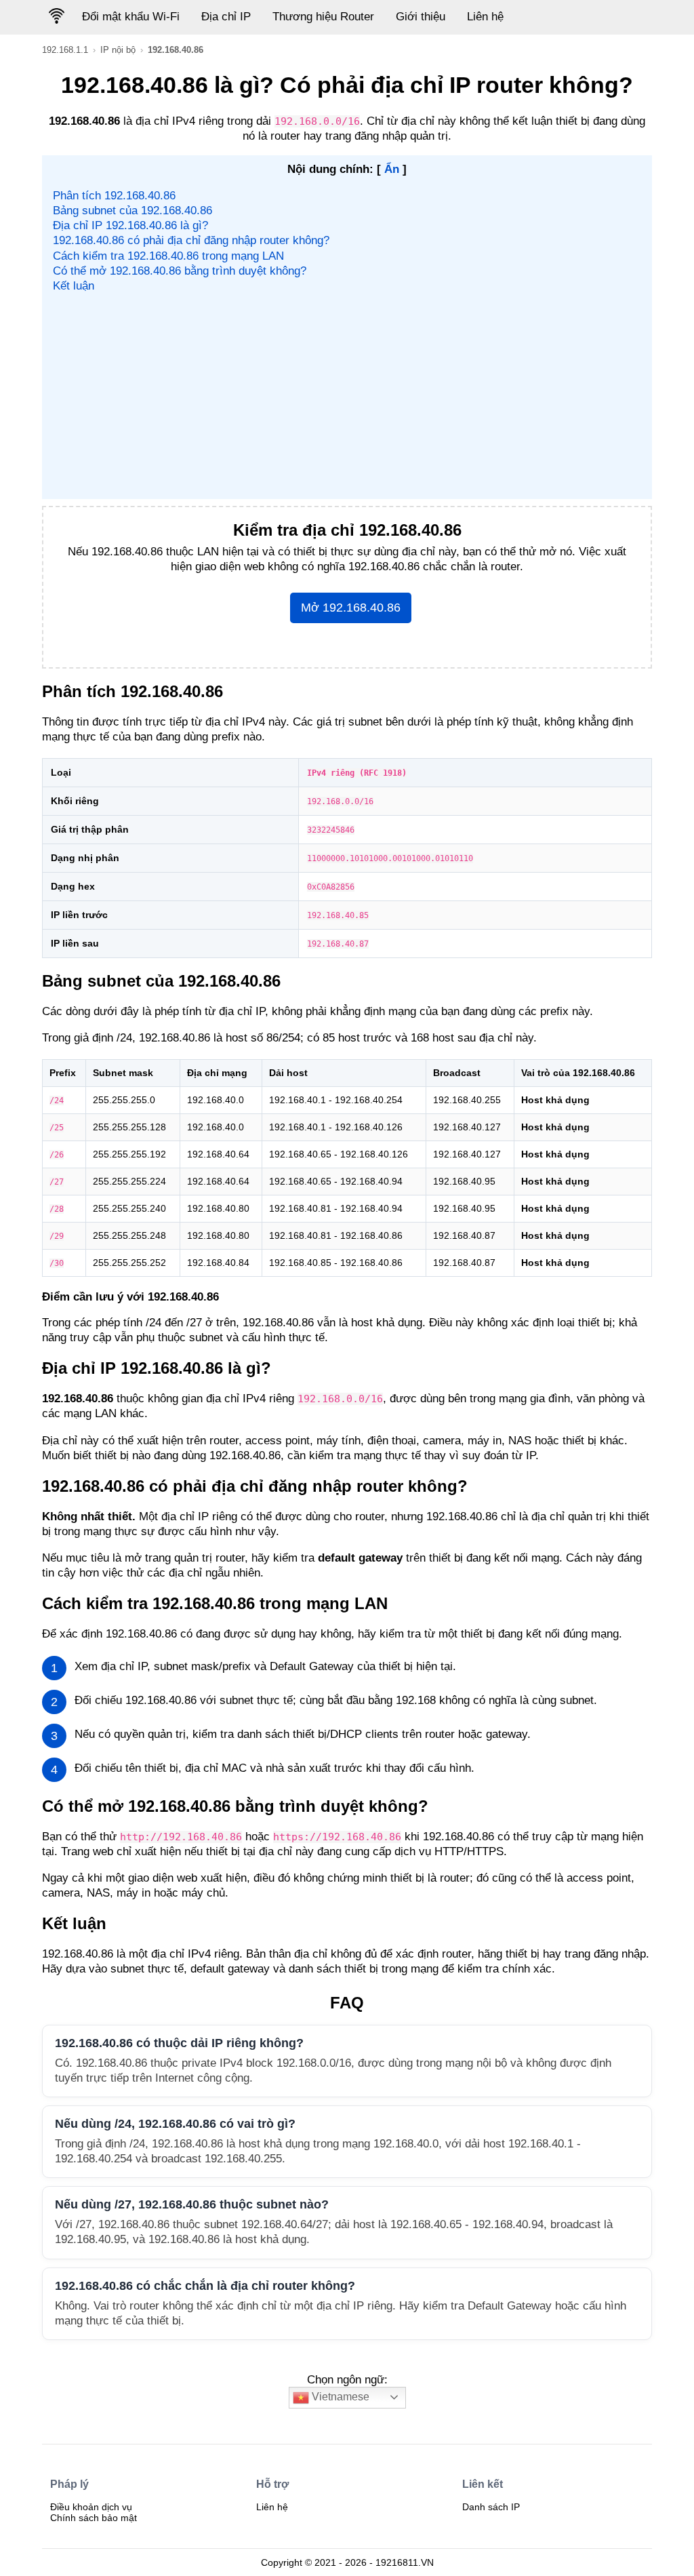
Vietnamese (339, 2397)
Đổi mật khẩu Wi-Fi (131, 17)
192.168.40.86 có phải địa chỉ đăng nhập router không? (191, 240)
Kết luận (74, 286)
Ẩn (392, 169)
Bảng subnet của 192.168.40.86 (132, 211)
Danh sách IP (491, 2507)
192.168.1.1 (65, 50)
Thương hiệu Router (323, 17)
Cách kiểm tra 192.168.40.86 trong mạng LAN (168, 256)
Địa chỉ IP (226, 17)
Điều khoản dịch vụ (91, 2507)
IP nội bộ (118, 50)
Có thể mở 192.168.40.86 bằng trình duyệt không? (180, 271)
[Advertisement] (347, 395)
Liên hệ (485, 17)
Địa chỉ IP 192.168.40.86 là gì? (130, 225)
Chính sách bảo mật (94, 2518)
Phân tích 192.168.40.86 (114, 196)
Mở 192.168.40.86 (351, 608)
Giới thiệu (421, 17)
